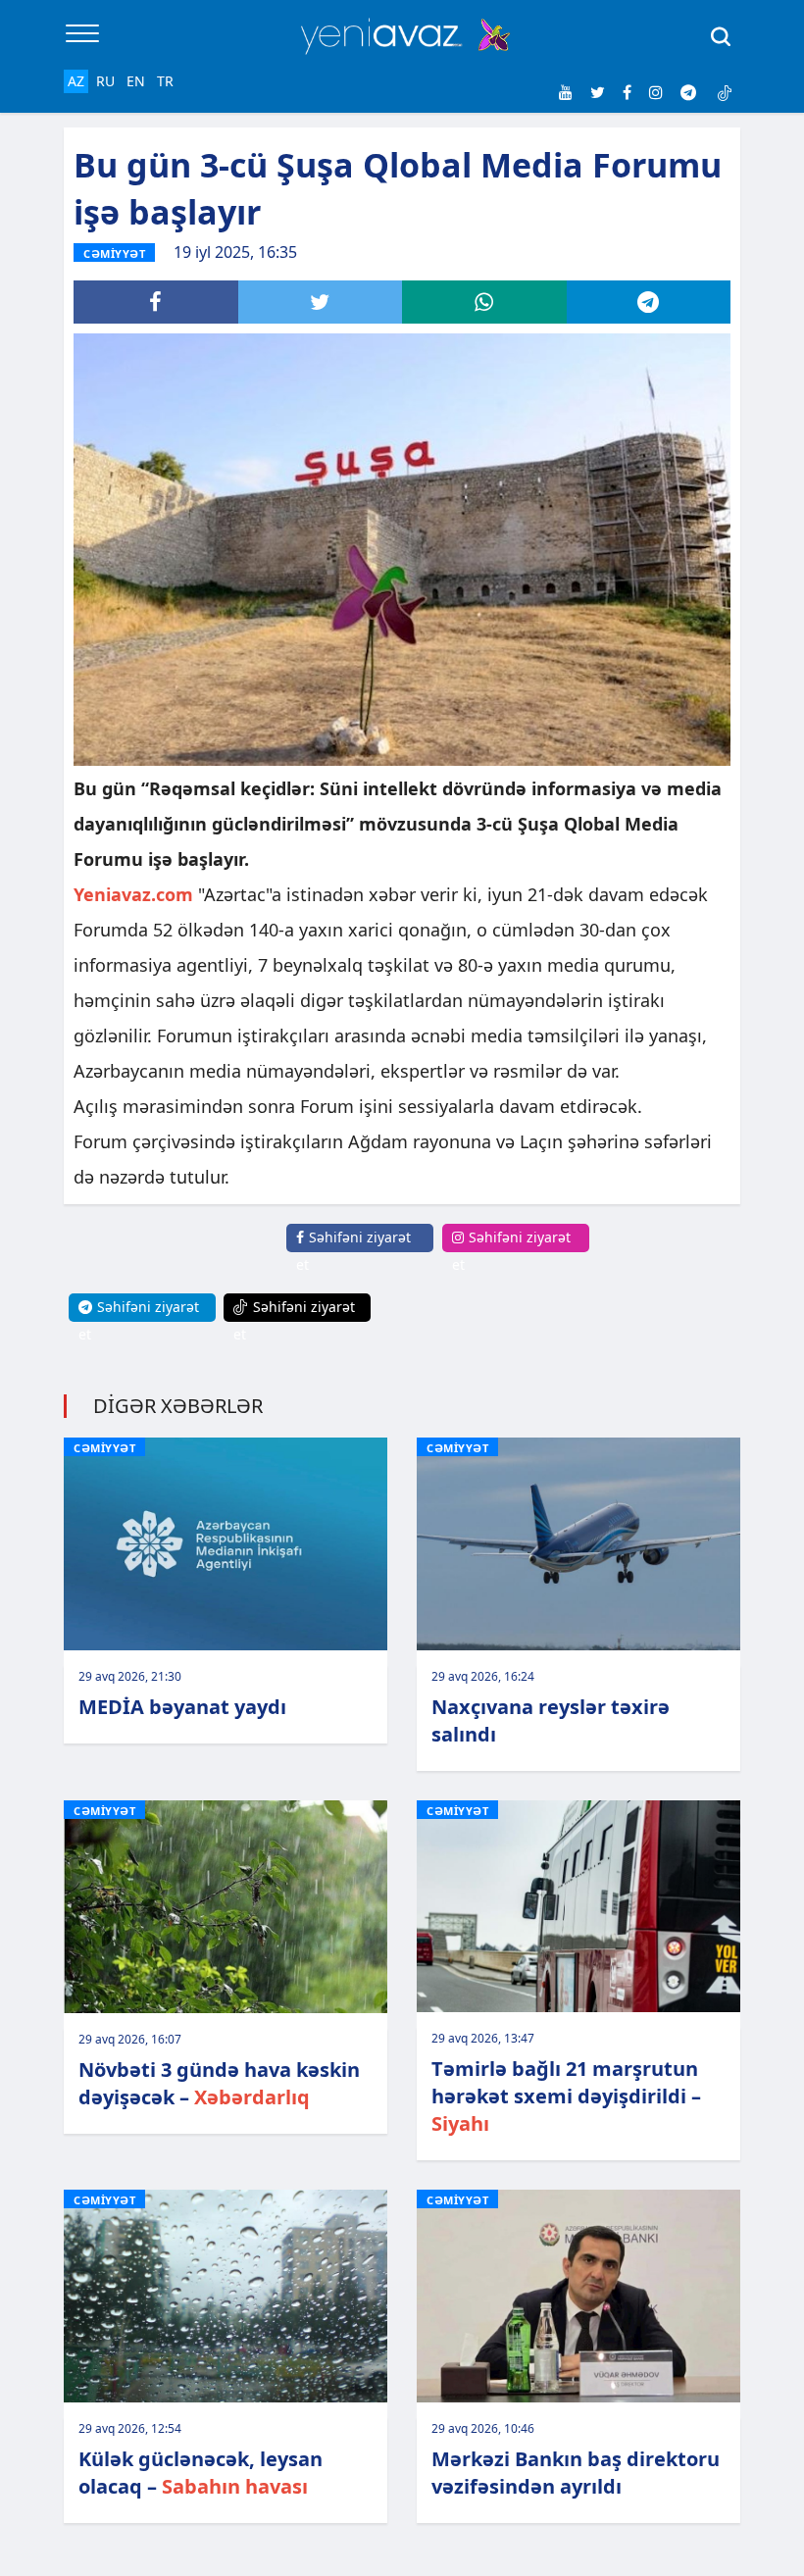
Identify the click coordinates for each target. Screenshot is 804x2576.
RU (105, 81)
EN (136, 81)
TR (165, 81)
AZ (76, 81)
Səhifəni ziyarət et (353, 1251)
